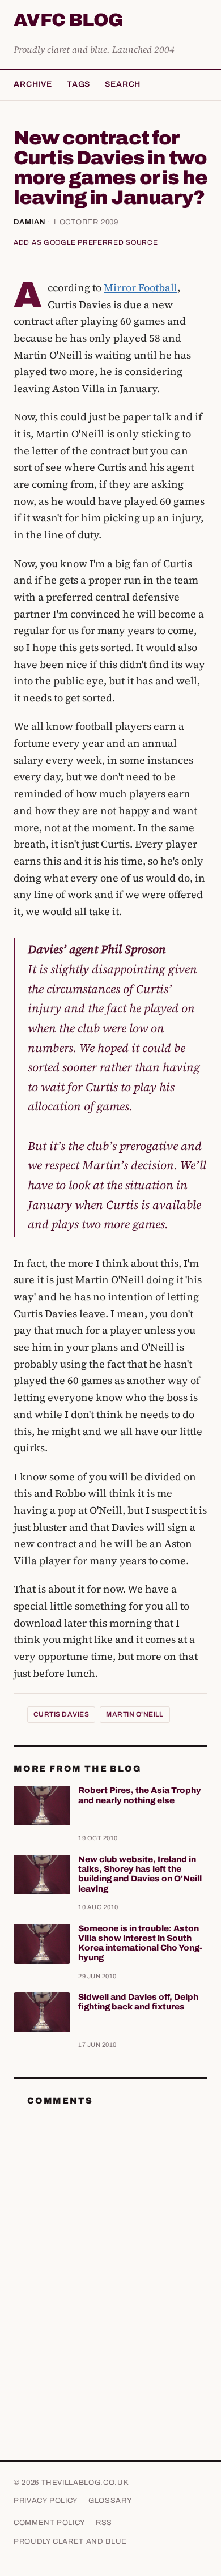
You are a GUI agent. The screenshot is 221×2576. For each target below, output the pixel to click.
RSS (104, 2523)
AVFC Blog (68, 21)
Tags (78, 84)
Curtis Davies (61, 1714)
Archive (33, 84)
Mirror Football (141, 288)
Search (123, 84)
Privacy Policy (46, 2501)
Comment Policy (50, 2523)
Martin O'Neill (135, 1714)
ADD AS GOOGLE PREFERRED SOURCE (86, 242)
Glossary (110, 2501)
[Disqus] (110, 2257)
